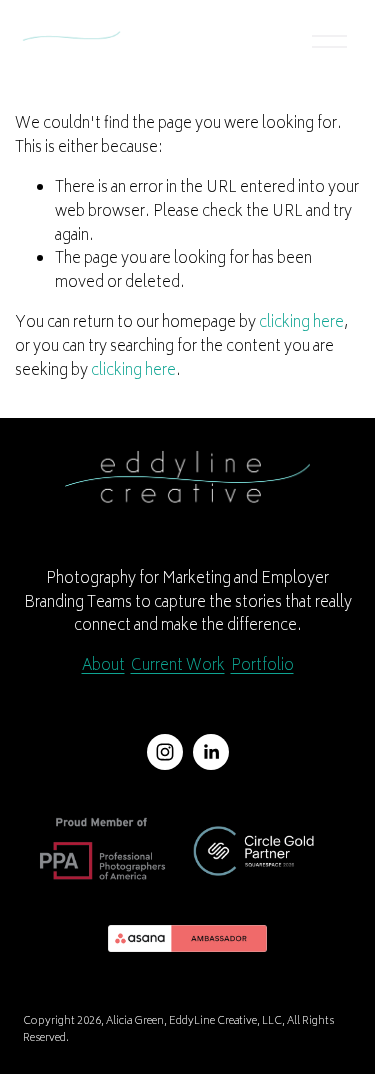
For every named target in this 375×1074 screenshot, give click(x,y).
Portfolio (262, 667)
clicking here (301, 323)
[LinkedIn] (211, 752)
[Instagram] (165, 752)
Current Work (178, 667)
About (103, 667)
